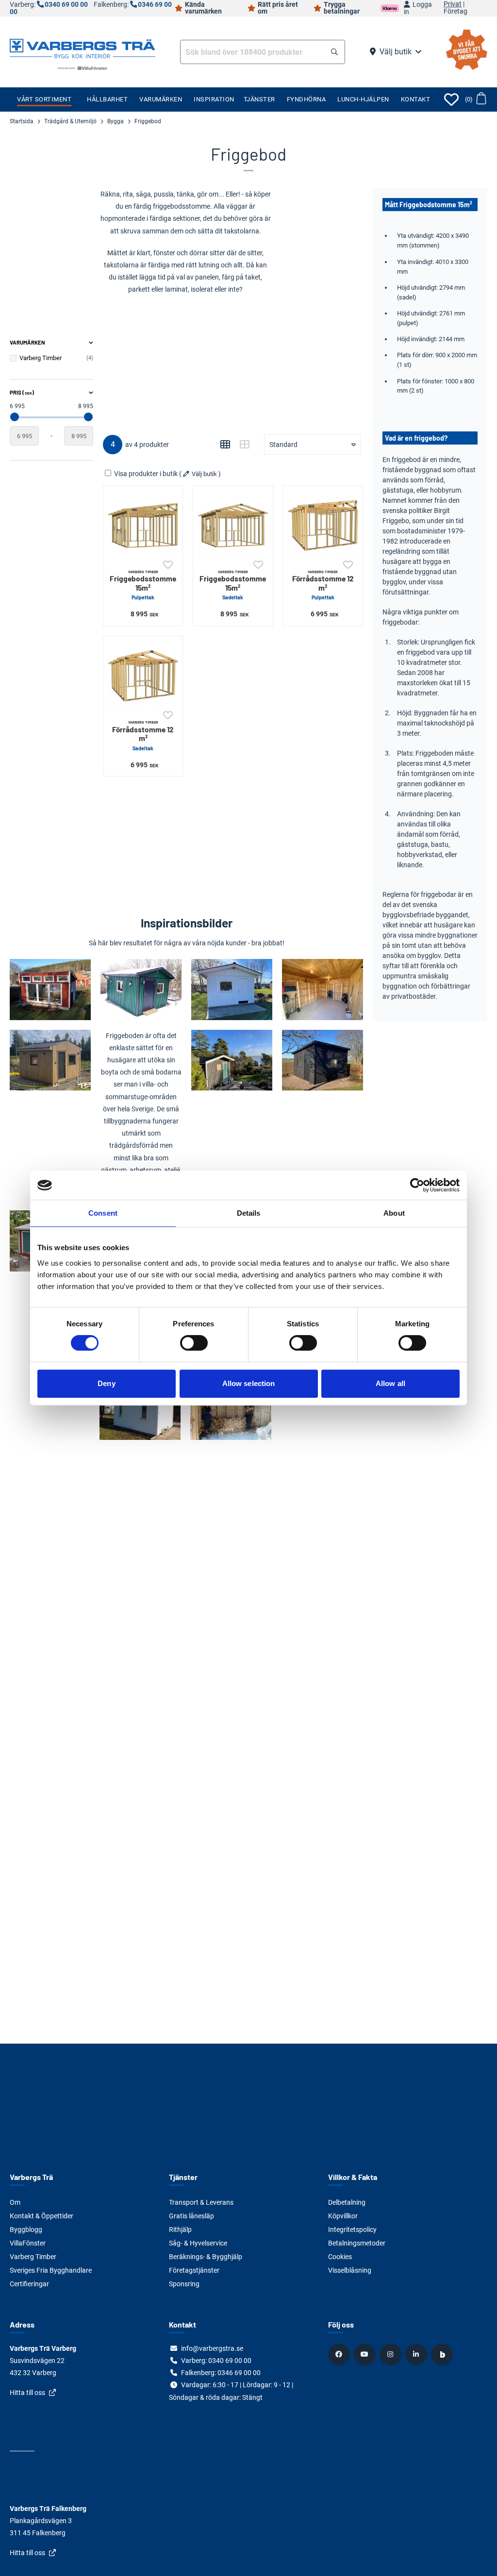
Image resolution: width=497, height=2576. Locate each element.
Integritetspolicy (352, 2229)
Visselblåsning (350, 2270)
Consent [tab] (103, 1213)
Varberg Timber (33, 2257)
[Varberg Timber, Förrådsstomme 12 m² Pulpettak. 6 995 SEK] (323, 525)
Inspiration (214, 99)
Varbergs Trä (31, 2177)
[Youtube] (366, 2354)
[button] (334, 52)
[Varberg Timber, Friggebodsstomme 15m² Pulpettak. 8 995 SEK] (143, 525)
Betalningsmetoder (357, 2243)
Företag (456, 12)
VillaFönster (28, 2243)
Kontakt (416, 99)
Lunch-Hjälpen (363, 99)
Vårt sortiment (44, 99)
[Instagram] (392, 2354)
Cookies (340, 2257)
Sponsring (184, 2284)
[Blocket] (443, 2354)
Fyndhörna (306, 99)
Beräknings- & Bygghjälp (206, 2257)
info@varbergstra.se (212, 2348)
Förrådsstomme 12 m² (323, 585)
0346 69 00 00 (239, 2373)
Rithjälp (180, 2229)
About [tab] (394, 1213)
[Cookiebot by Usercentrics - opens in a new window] (417, 1185)
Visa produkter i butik (146, 474)
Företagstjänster (194, 2270)
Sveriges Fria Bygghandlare (51, 2270)
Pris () (22, 392)
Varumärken (161, 99)
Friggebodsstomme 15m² (143, 585)
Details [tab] (249, 1213)
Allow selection (249, 1383)
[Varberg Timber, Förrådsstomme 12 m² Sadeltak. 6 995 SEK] (143, 676)
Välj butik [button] (396, 52)
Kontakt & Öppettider (41, 2216)
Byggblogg (26, 2229)
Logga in (418, 8)
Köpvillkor (343, 2216)
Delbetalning (347, 2202)
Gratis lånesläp (191, 2216)
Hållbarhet (107, 99)
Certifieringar (29, 2284)
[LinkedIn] (417, 2354)
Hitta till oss (27, 2393)
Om (15, 2202)
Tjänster (259, 99)
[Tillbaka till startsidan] (83, 48)
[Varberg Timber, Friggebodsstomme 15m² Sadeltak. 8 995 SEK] (233, 525)
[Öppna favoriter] (451, 99)
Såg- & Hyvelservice (198, 2243)
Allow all (390, 1383)
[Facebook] (340, 2354)
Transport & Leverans (201, 2202)
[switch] (194, 1343)
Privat (453, 4)
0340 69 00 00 (66, 5)
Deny (106, 1383)
